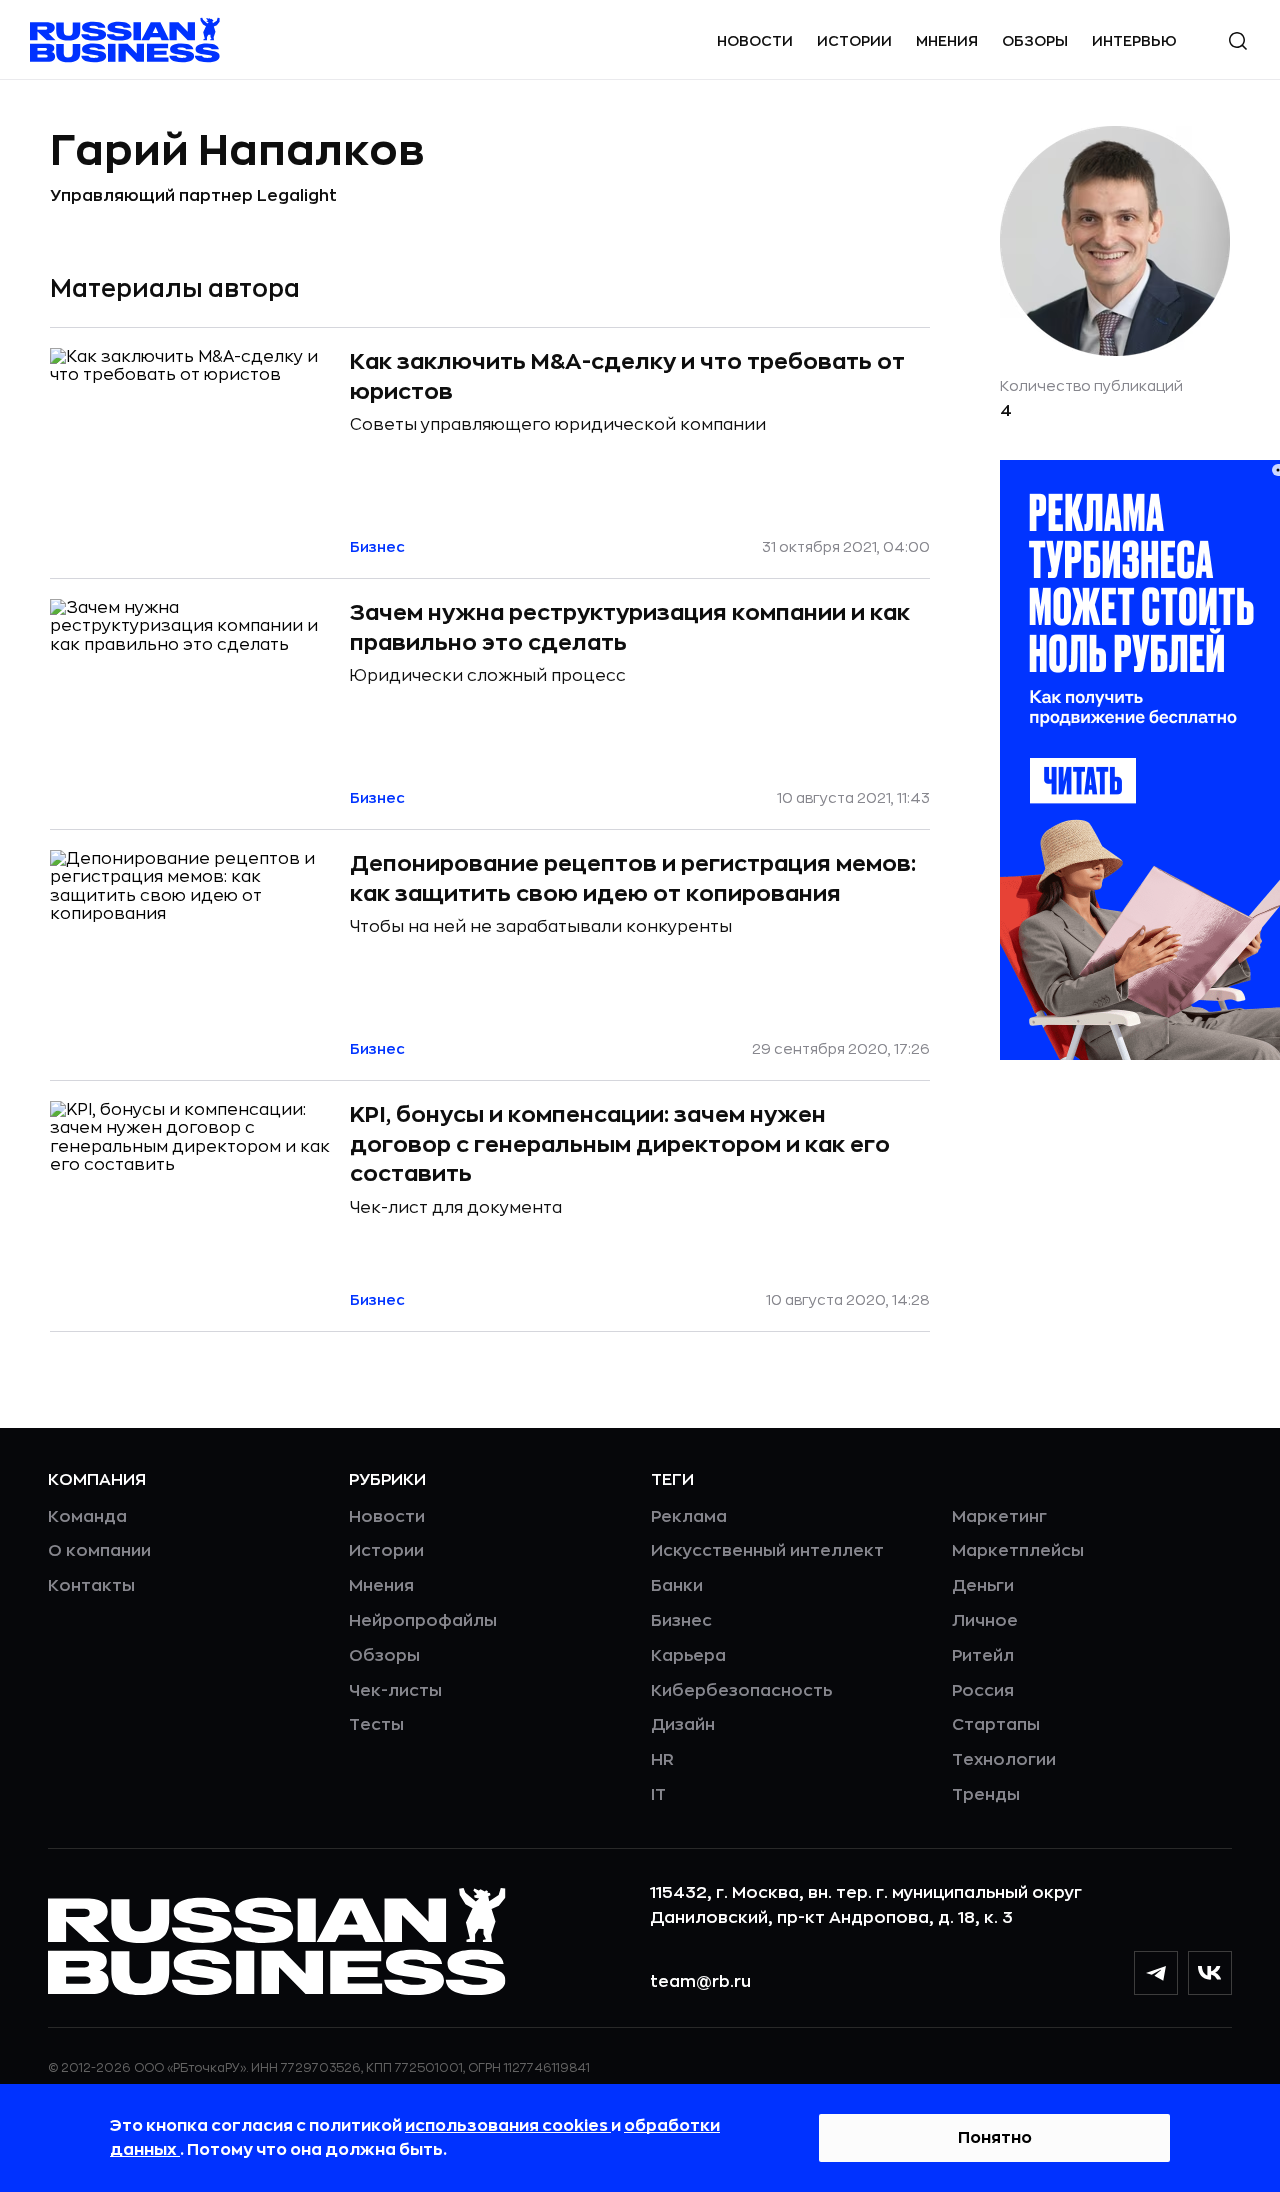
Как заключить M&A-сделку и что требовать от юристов (627, 377)
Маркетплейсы (1018, 1551)
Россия (983, 1691)
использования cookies (508, 2126)
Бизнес (681, 1621)
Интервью (1134, 41)
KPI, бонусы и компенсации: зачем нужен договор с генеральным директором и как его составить (620, 1144)
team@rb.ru (700, 1982)
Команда (87, 1517)
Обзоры (1035, 41)
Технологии (1004, 1760)
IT (658, 1795)
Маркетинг (999, 1517)
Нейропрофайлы (423, 1621)
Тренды (986, 1795)
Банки (677, 1586)
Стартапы (996, 1725)
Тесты (376, 1725)
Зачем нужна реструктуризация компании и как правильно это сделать (630, 628)
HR (662, 1760)
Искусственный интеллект (767, 1551)
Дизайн (683, 1725)
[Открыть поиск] (1238, 41)
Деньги (983, 1586)
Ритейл (983, 1656)
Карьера (688, 1656)
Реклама (689, 1517)
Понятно (995, 2138)
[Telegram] (1156, 1973)
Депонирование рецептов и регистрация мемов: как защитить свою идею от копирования (633, 879)
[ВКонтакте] (1210, 1973)
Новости (755, 41)
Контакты (91, 1586)
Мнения (947, 41)
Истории (854, 41)
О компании (99, 1551)
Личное (985, 1621)
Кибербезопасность (741, 1691)
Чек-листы (395, 1691)
